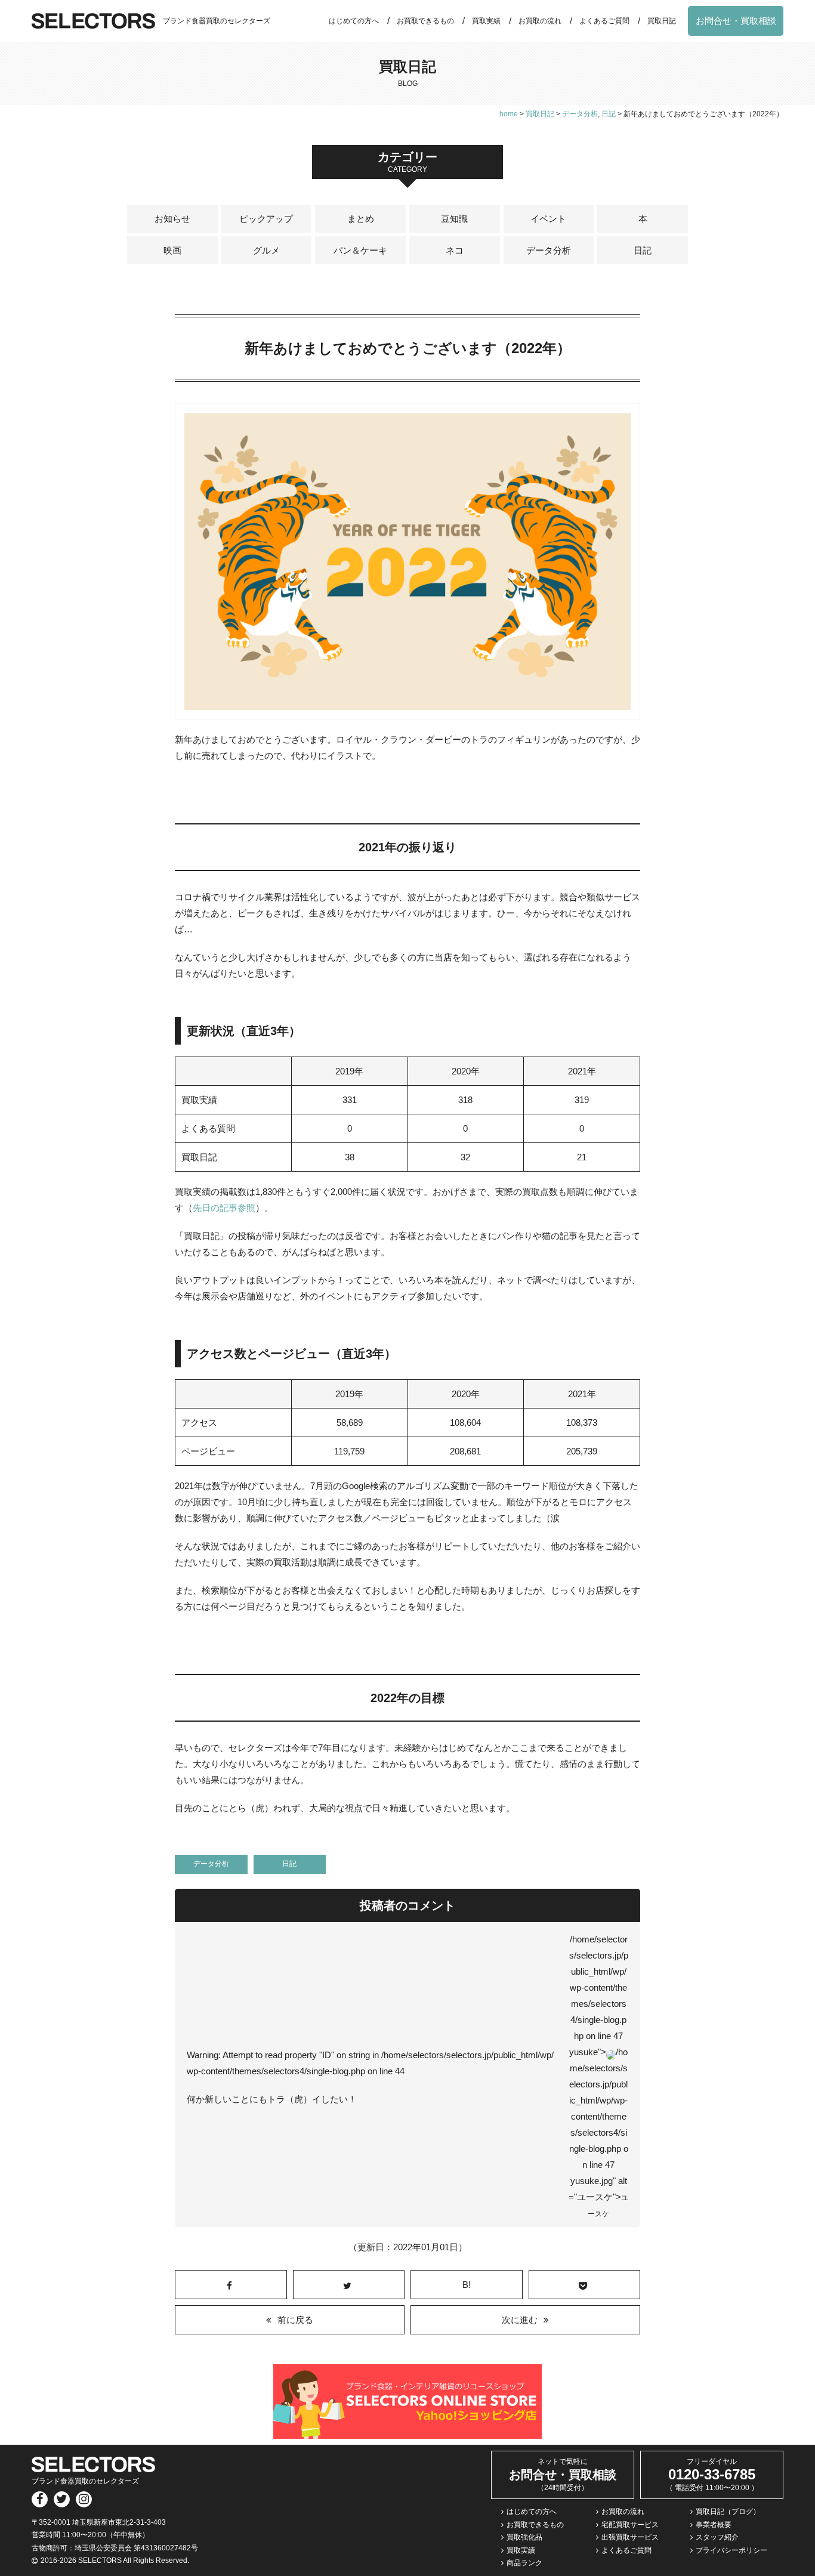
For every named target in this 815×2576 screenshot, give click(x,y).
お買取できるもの (425, 21)
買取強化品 (524, 2537)
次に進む (520, 2320)
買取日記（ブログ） (728, 2512)
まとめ (361, 219)
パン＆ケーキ (360, 250)
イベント (548, 219)
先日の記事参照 (224, 1208)
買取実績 (486, 21)
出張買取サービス (630, 2537)
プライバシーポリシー (731, 2550)
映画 (172, 250)
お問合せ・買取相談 (736, 21)
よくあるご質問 (604, 21)
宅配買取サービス (630, 2525)
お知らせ (172, 219)
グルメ (266, 250)
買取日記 (662, 21)
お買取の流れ (540, 21)
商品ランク (524, 2563)
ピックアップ (266, 219)
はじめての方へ (354, 21)
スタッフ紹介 (717, 2537)
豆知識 (454, 219)
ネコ (455, 250)
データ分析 (549, 250)
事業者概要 (714, 2525)
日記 (643, 250)
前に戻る (295, 2320)
